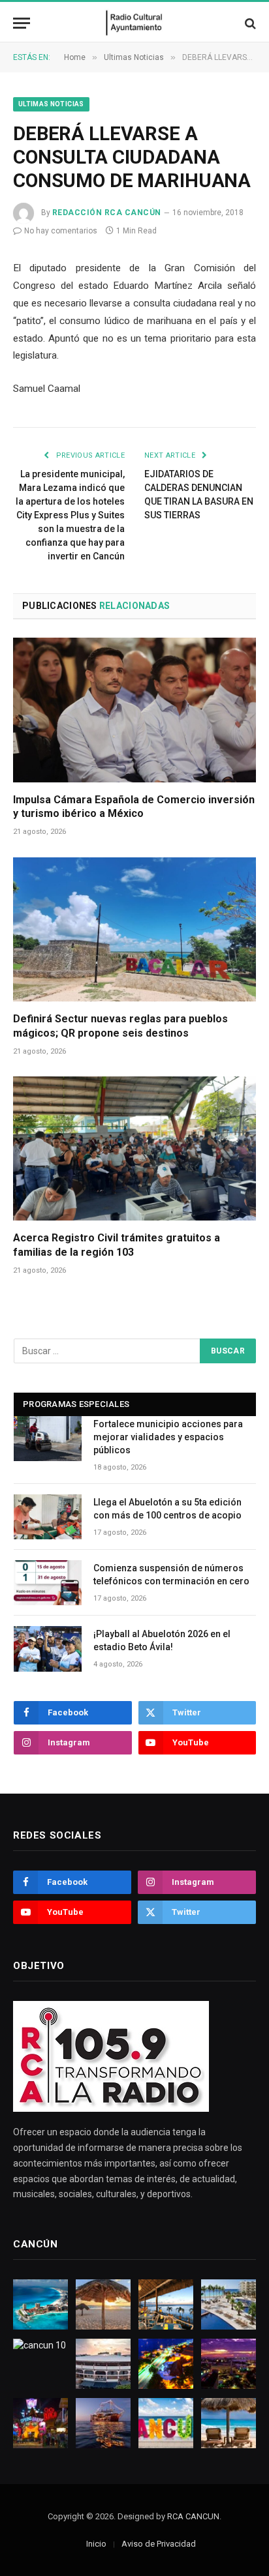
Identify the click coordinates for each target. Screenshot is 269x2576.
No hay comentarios (61, 231)
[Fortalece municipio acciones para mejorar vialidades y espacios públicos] (48, 1439)
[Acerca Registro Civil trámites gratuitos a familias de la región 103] (134, 1148)
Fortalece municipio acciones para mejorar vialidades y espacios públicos (168, 1437)
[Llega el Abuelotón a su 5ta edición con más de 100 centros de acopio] (48, 1517)
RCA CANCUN (193, 2516)
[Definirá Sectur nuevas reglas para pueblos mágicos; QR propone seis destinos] (134, 929)
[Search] (249, 23)
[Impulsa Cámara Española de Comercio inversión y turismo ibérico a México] (134, 710)
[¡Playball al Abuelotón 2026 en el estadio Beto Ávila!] (48, 1649)
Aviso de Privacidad (159, 2544)
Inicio (96, 2544)
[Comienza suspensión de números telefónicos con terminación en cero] (48, 1583)
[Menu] (22, 23)
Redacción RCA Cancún (107, 213)
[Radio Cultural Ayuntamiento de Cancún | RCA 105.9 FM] (135, 23)
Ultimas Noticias (51, 104)
